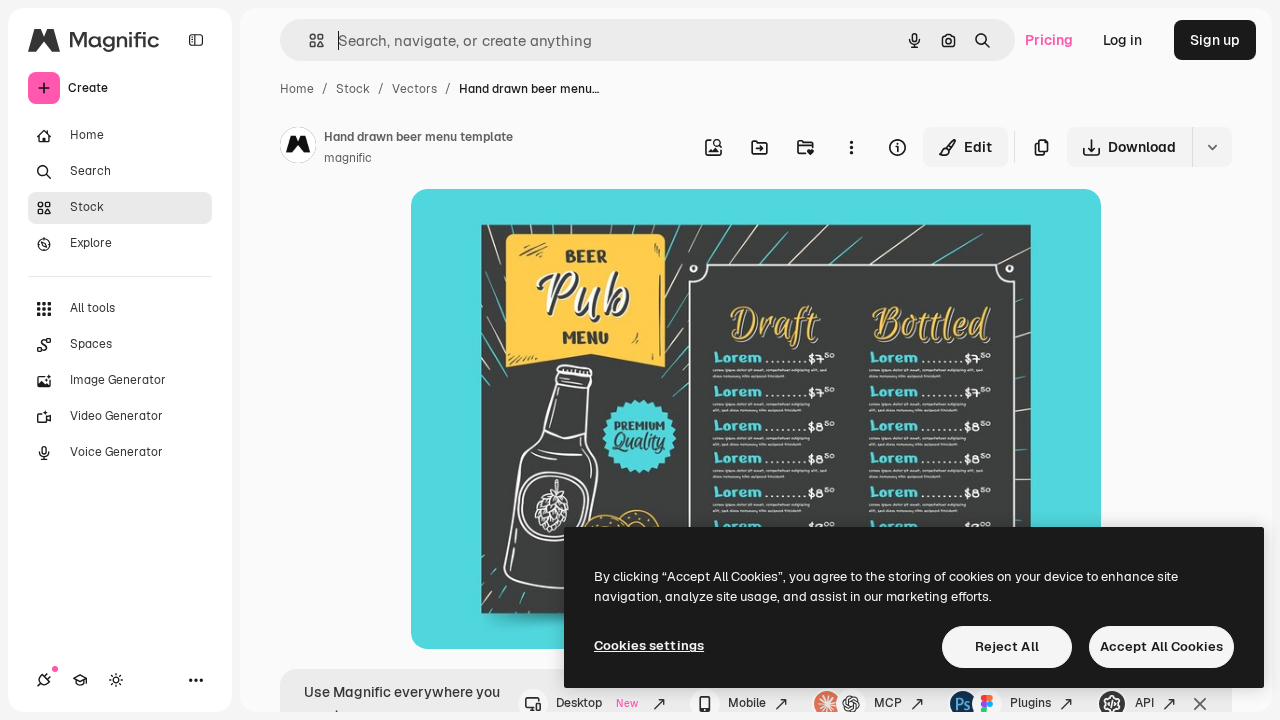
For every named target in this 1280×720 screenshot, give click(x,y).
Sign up (1215, 40)
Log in (1122, 40)
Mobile (747, 703)
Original (539, 227)
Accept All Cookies (1161, 646)
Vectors (414, 89)
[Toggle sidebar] (196, 40)
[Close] (1200, 704)
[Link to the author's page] (298, 148)
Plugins (1030, 703)
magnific (348, 158)
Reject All (1007, 646)
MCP (888, 703)
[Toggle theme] (116, 680)
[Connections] (44, 680)
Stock (353, 89)
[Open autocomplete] (308, 40)
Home (297, 89)
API (1144, 703)
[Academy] (80, 680)
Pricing (1049, 40)
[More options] (851, 147)
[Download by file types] (1212, 147)
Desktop (597, 703)
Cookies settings (649, 645)
